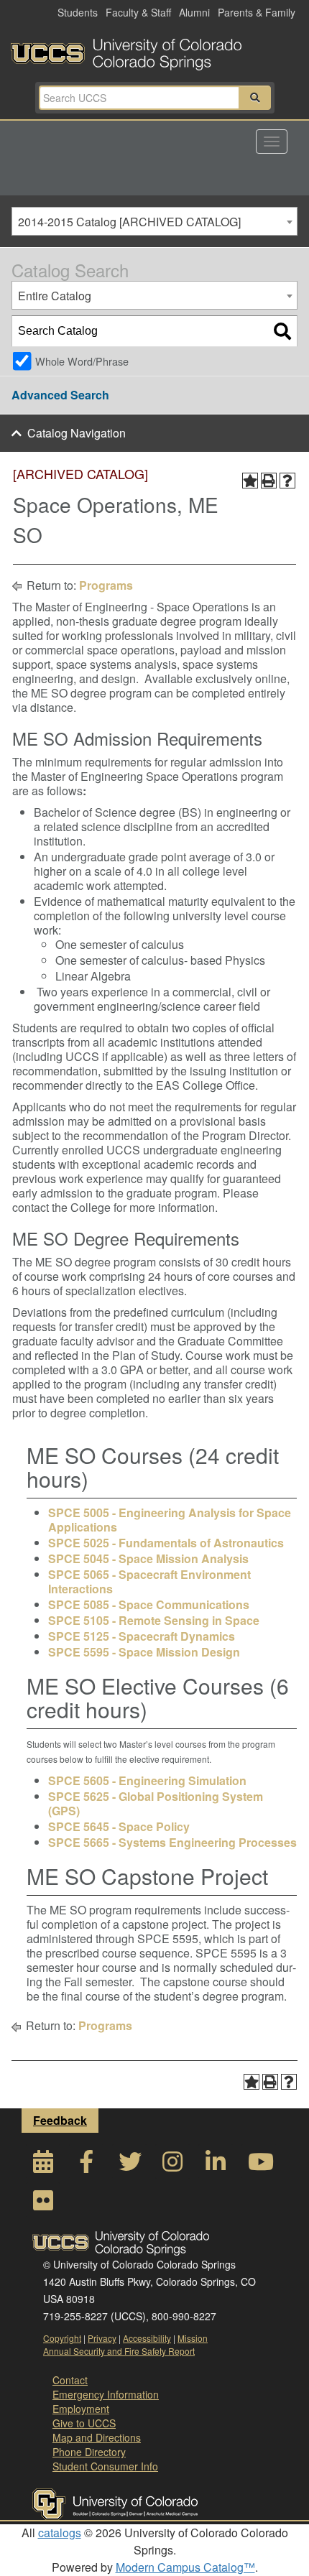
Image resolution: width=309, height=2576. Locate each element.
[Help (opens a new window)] (287, 481)
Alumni (194, 12)
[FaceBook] (86, 2165)
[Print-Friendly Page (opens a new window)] (269, 481)
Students (78, 12)
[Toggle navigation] (272, 142)
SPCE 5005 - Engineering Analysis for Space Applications (170, 1520)
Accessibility (147, 2338)
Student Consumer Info (105, 2466)
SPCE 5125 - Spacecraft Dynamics (142, 1636)
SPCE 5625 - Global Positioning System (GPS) (156, 1803)
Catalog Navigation (77, 433)
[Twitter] (129, 2165)
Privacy (102, 2338)
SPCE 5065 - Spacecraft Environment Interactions (149, 1581)
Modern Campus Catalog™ (185, 2567)
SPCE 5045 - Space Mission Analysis (148, 1558)
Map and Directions (97, 2437)
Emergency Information (106, 2394)
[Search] (282, 331)
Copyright (62, 2338)
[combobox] (154, 221)
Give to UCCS (84, 2423)
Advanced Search (60, 395)
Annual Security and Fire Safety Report (119, 2351)
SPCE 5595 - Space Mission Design (144, 1652)
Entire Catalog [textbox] (55, 296)
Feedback (60, 2120)
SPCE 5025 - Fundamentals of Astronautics (166, 1543)
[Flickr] (43, 2204)
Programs (106, 585)
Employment (81, 2409)
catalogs (60, 2533)
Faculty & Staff (138, 12)
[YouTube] (259, 2165)
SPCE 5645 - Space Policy (119, 1826)
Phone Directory (89, 2452)
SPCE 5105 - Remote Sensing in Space (154, 1620)
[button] (255, 98)
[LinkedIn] (216, 2165)
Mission (193, 2338)
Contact (70, 2380)
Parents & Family (257, 12)
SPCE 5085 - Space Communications (149, 1604)
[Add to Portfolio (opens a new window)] (250, 481)
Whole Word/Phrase (82, 361)
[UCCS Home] (154, 50)
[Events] (43, 2165)
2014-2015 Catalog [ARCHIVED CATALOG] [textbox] (129, 222)
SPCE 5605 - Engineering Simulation (147, 1780)
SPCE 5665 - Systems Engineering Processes (172, 1842)
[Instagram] (172, 2165)
